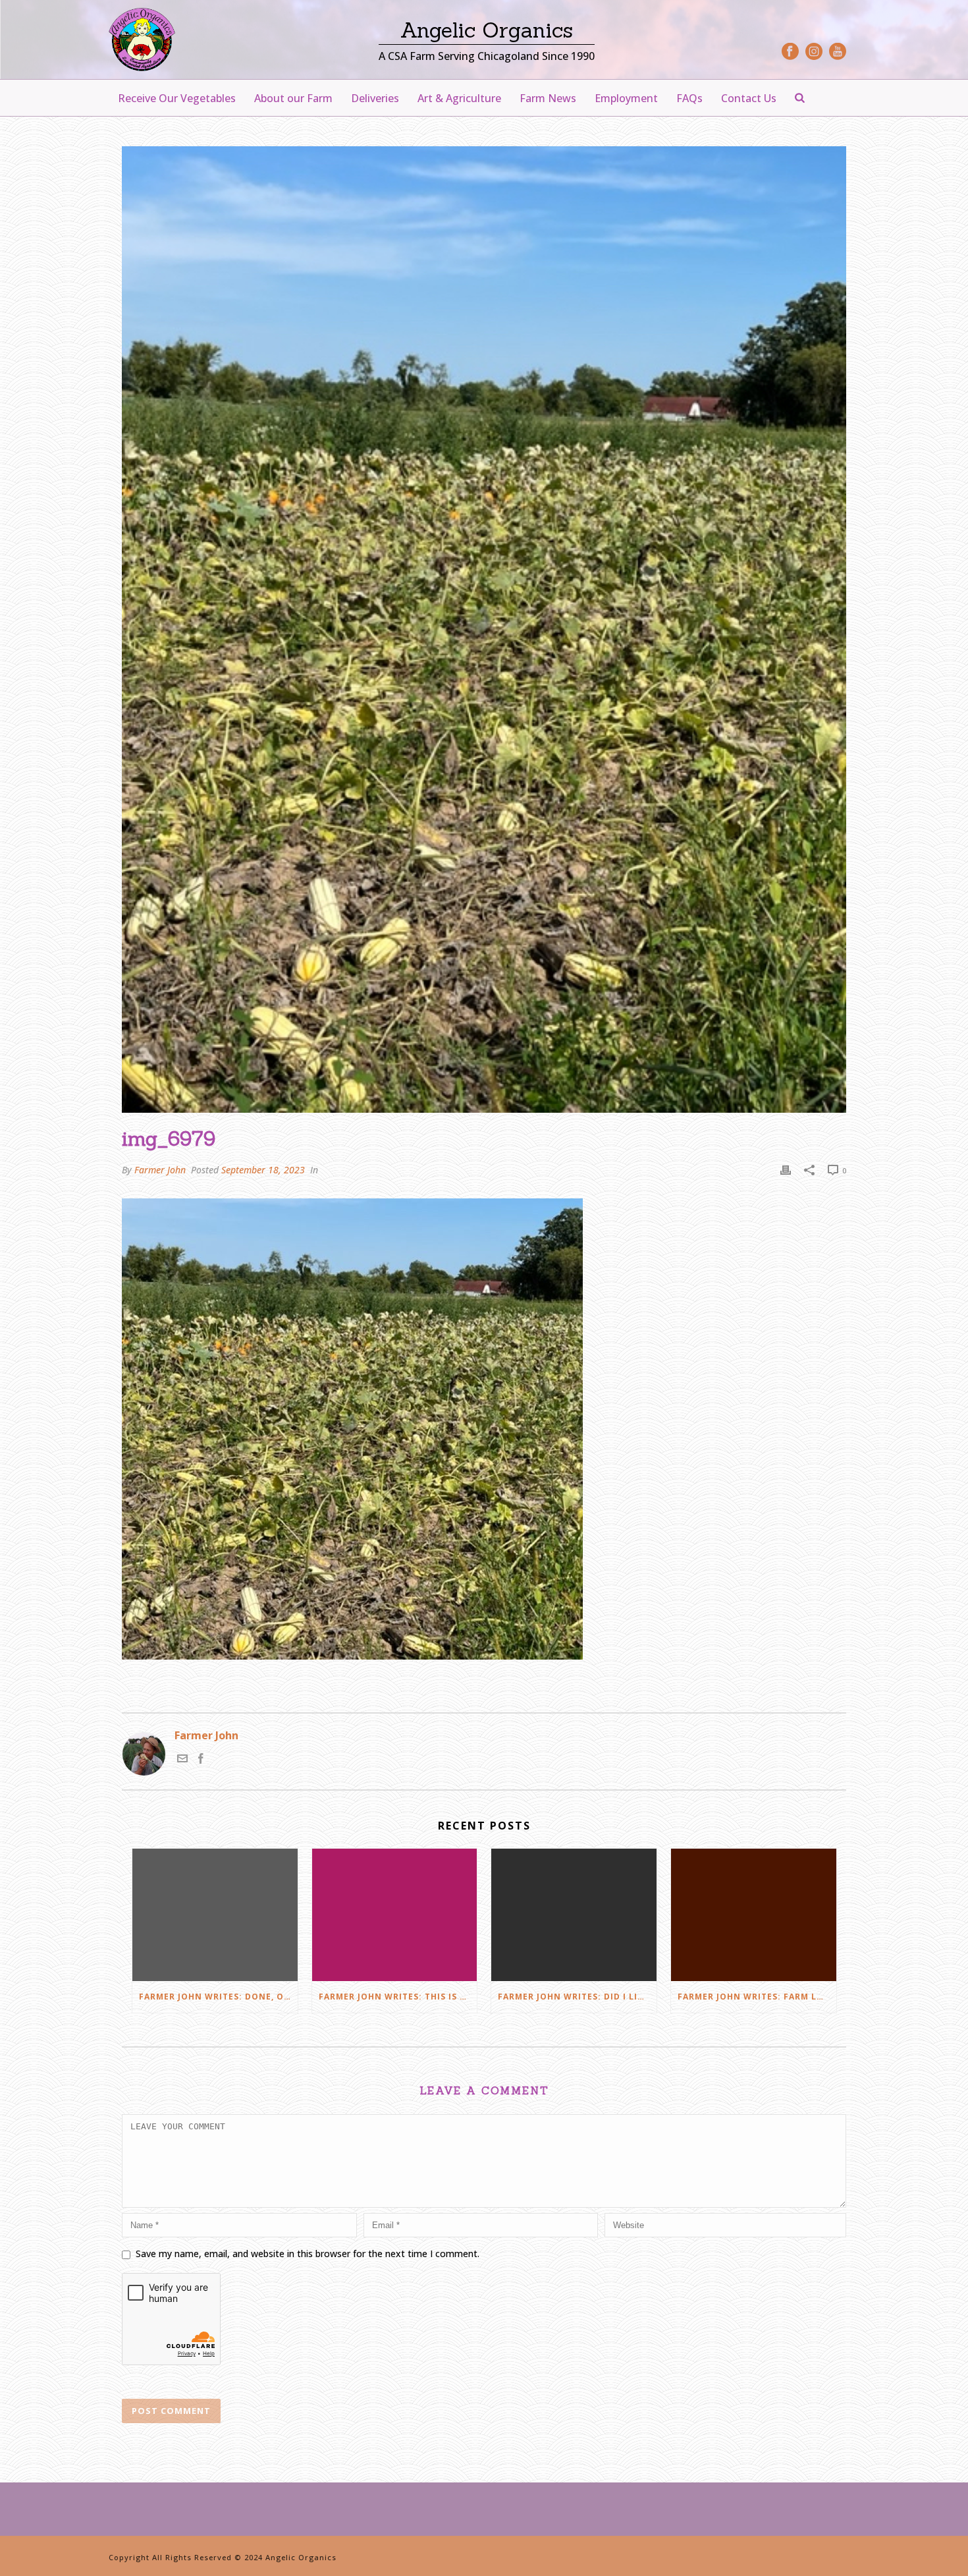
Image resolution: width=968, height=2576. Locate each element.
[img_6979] (484, 630)
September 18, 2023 (263, 1170)
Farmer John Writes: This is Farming (398, 1997)
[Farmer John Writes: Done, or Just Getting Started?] (215, 1915)
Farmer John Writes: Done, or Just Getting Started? (218, 1997)
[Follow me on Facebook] (201, 1760)
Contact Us (749, 98)
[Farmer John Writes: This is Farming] (395, 1915)
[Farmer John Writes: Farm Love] (754, 1915)
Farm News (548, 98)
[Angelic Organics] (142, 40)
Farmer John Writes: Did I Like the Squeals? (577, 1997)
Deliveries (375, 98)
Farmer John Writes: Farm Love (756, 1997)
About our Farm (293, 98)
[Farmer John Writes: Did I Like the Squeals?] (574, 1915)
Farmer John (160, 1170)
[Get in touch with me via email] (182, 1760)
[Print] (786, 1170)
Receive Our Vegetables (177, 98)
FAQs (689, 98)
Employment (626, 98)
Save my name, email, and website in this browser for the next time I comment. (308, 2254)
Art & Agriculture (459, 98)
